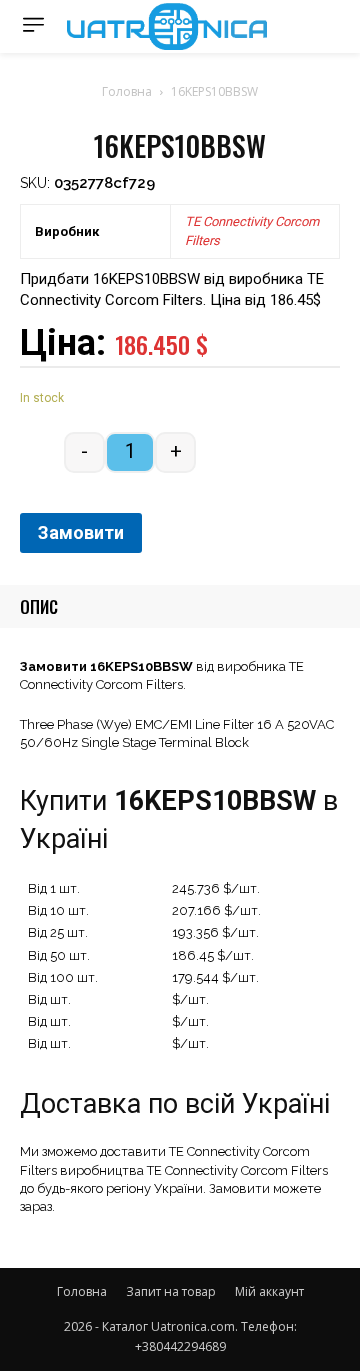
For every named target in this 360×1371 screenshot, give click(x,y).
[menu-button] (33, 24)
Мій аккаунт (269, 1291)
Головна (127, 91)
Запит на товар (171, 1291)
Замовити (81, 532)
